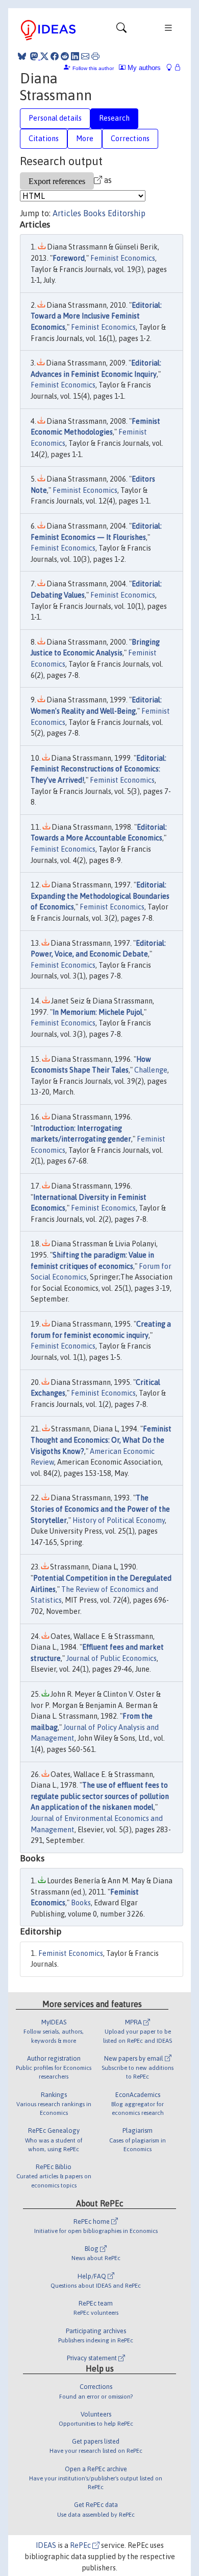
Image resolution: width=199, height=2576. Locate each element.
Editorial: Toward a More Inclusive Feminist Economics (96, 316)
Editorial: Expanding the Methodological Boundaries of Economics (100, 896)
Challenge (151, 1070)
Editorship (127, 213)
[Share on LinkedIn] (75, 56)
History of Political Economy (119, 1520)
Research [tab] (114, 118)
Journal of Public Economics (111, 1658)
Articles (67, 213)
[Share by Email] (85, 56)
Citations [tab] (44, 139)
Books (94, 213)
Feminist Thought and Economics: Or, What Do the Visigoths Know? (101, 1440)
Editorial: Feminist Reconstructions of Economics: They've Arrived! (98, 769)
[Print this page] (95, 56)
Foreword (69, 258)
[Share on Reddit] (65, 56)
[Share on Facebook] (55, 56)
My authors (143, 68)
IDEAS (46, 2545)
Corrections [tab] (130, 139)
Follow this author (93, 68)
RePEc (81, 2545)
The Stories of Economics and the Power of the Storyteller (100, 1509)
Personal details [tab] (55, 118)
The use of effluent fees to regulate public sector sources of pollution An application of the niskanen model (100, 1796)
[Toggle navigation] (121, 30)
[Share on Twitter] (44, 56)
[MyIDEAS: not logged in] (172, 68)
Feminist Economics (123, 258)
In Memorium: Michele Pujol (97, 1012)
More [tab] (85, 139)
